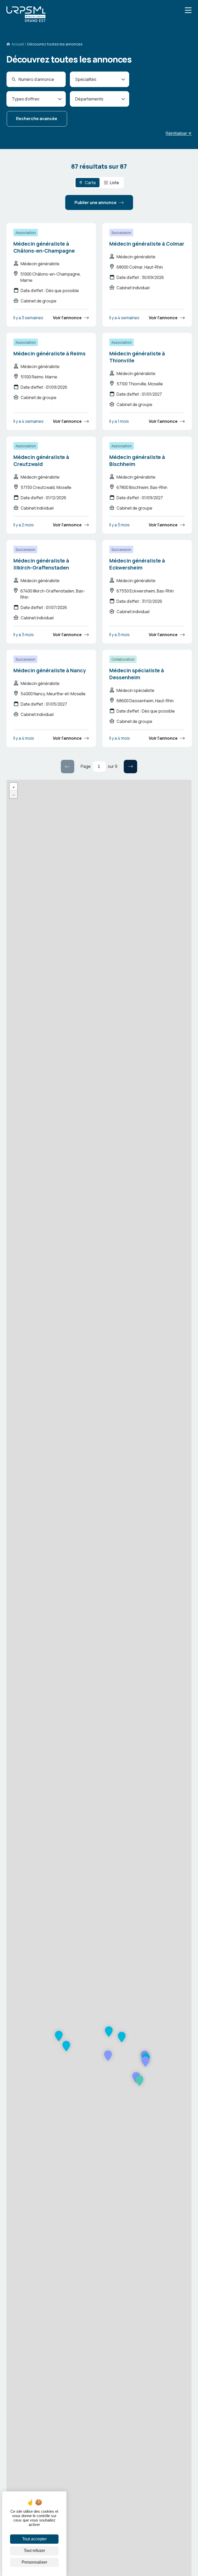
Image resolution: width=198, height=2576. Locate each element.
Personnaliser (34, 2562)
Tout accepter (34, 2539)
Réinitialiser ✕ (179, 133)
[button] (139, 2081)
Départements (89, 99)
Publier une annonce (96, 202)
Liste (114, 183)
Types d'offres (26, 99)
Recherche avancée (37, 119)
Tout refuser (34, 2551)
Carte (90, 183)
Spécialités (86, 79)
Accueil (18, 44)
